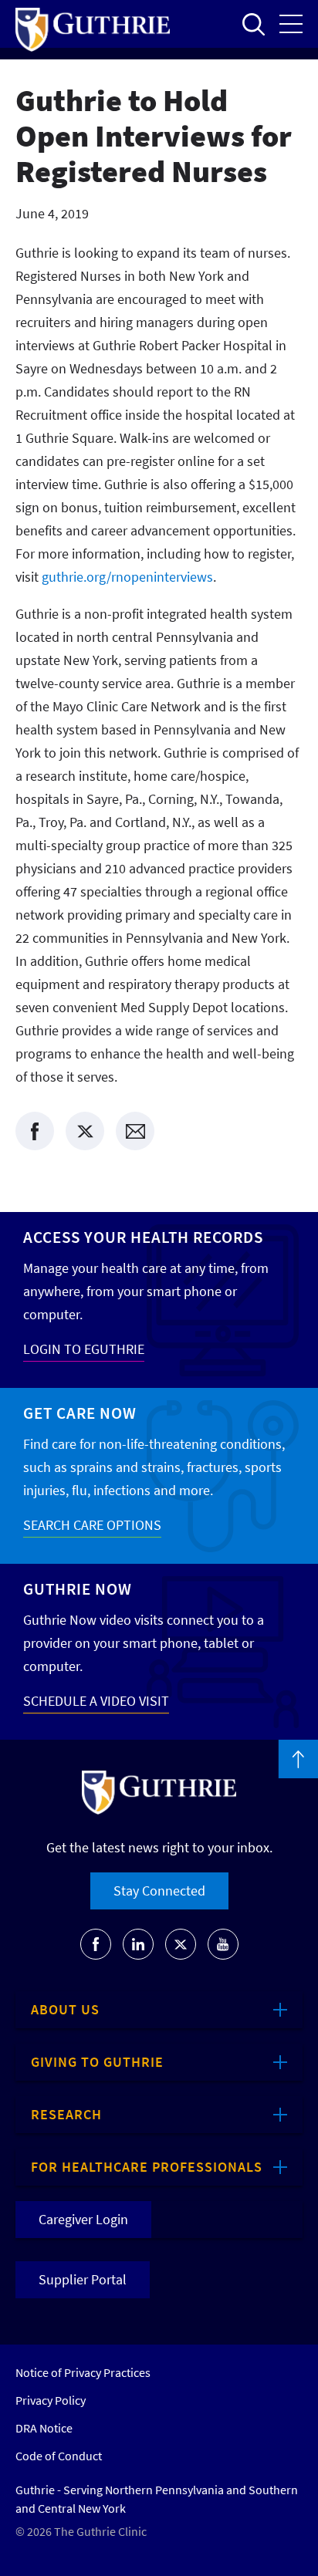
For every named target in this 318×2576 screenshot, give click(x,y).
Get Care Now (80, 1413)
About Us (65, 2009)
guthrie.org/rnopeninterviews (127, 577)
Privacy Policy (51, 2400)
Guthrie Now (78, 1589)
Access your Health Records (143, 1237)
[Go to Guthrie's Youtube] (223, 1944)
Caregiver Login (83, 2219)
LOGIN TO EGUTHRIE (84, 1349)
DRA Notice (44, 2428)
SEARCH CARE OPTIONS (92, 1525)
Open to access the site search (253, 24)
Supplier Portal (83, 2279)
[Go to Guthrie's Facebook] (96, 1944)
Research (66, 2114)
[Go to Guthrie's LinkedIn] (138, 1944)
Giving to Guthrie (97, 2062)
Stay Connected (159, 1891)
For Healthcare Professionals (147, 2167)
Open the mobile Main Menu (291, 24)
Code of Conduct (59, 2456)
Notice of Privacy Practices (83, 2372)
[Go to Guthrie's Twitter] (181, 1944)
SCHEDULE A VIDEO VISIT (96, 1701)
